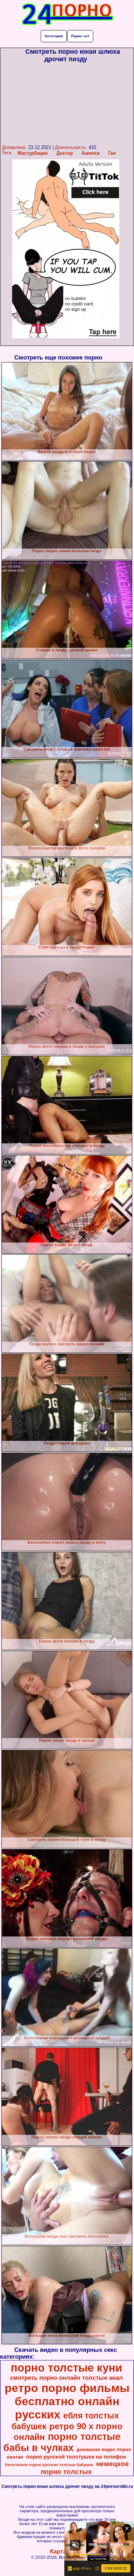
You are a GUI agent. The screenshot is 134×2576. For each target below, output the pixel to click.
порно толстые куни (66, 2368)
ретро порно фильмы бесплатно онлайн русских (67, 2401)
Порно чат (80, 36)
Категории (54, 36)
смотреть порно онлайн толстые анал (66, 2378)
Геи (112, 153)
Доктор (65, 153)
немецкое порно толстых (85, 2468)
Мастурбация (33, 153)
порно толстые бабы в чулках (62, 2442)
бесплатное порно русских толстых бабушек (49, 2465)
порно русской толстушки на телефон (76, 2457)
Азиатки (91, 153)
